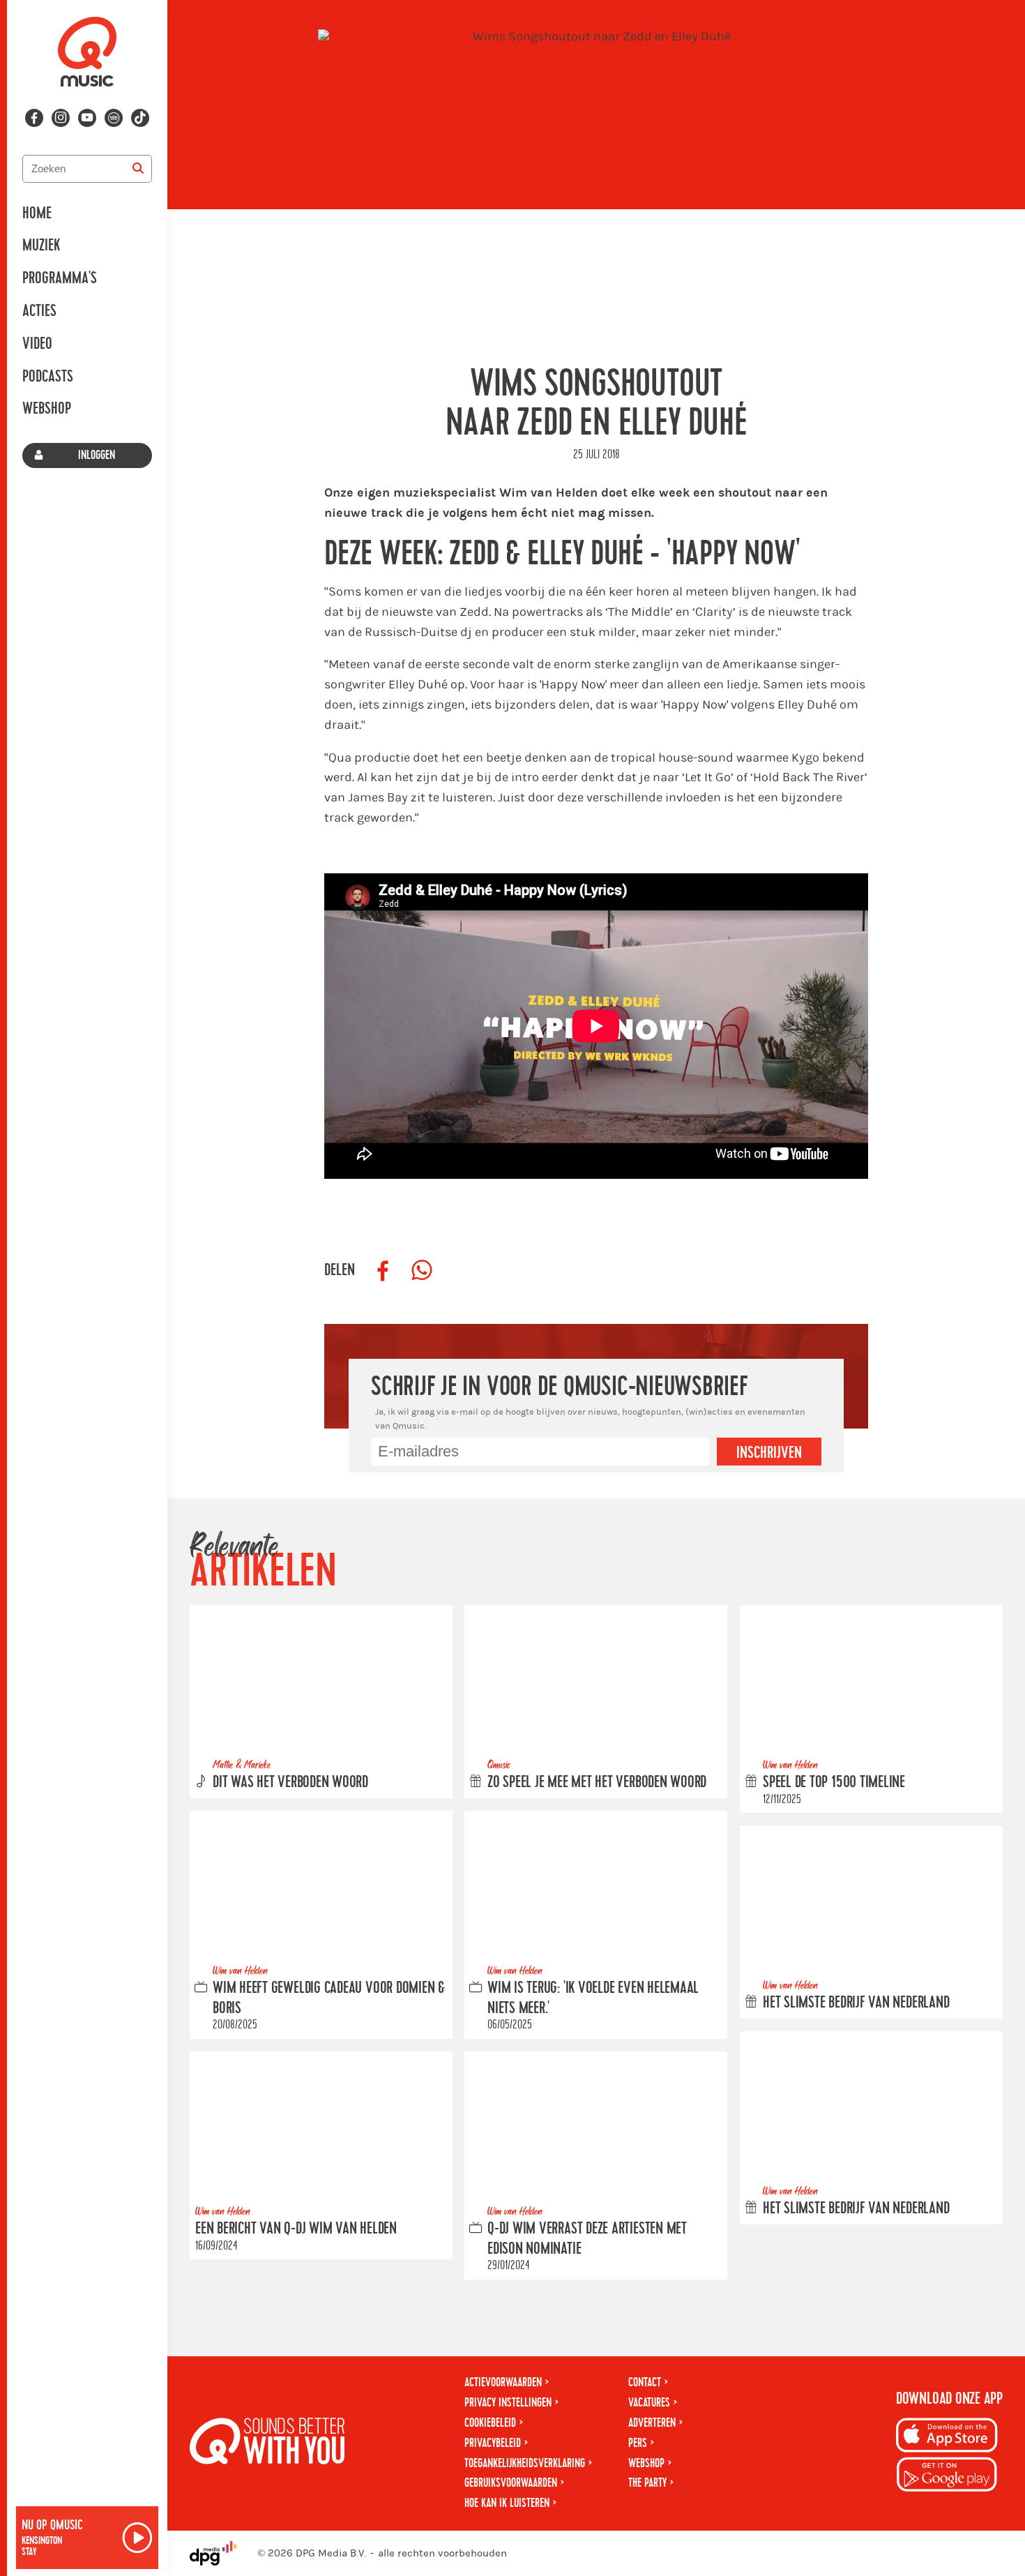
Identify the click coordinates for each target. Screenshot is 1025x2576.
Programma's (60, 278)
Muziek (41, 246)
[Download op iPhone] (947, 2438)
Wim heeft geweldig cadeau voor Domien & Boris (329, 1997)
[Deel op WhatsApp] (422, 1271)
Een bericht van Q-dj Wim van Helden (296, 2228)
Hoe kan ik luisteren (507, 2503)
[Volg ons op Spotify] (114, 118)
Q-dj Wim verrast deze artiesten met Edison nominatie (587, 2238)
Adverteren (652, 2423)
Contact (645, 2382)
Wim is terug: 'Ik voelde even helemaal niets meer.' (593, 1997)
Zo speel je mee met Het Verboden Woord (597, 1782)
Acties (39, 311)
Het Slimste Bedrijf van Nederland (856, 2003)
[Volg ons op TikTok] (140, 118)
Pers (638, 2443)
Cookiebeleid (490, 2423)
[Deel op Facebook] (383, 1271)
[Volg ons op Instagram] (61, 118)
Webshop (47, 409)
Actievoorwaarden (503, 2382)
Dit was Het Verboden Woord (290, 1782)
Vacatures (649, 2403)
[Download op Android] (947, 2477)
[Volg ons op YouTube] (87, 118)
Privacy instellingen (508, 2403)
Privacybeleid (493, 2443)
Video (37, 344)
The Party (647, 2483)
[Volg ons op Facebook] (34, 118)
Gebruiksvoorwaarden (511, 2483)
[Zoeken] (138, 169)
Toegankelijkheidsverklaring (525, 2463)
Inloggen (97, 455)
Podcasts (48, 377)
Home (37, 213)
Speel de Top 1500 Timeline (834, 1782)
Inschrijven (769, 1453)
